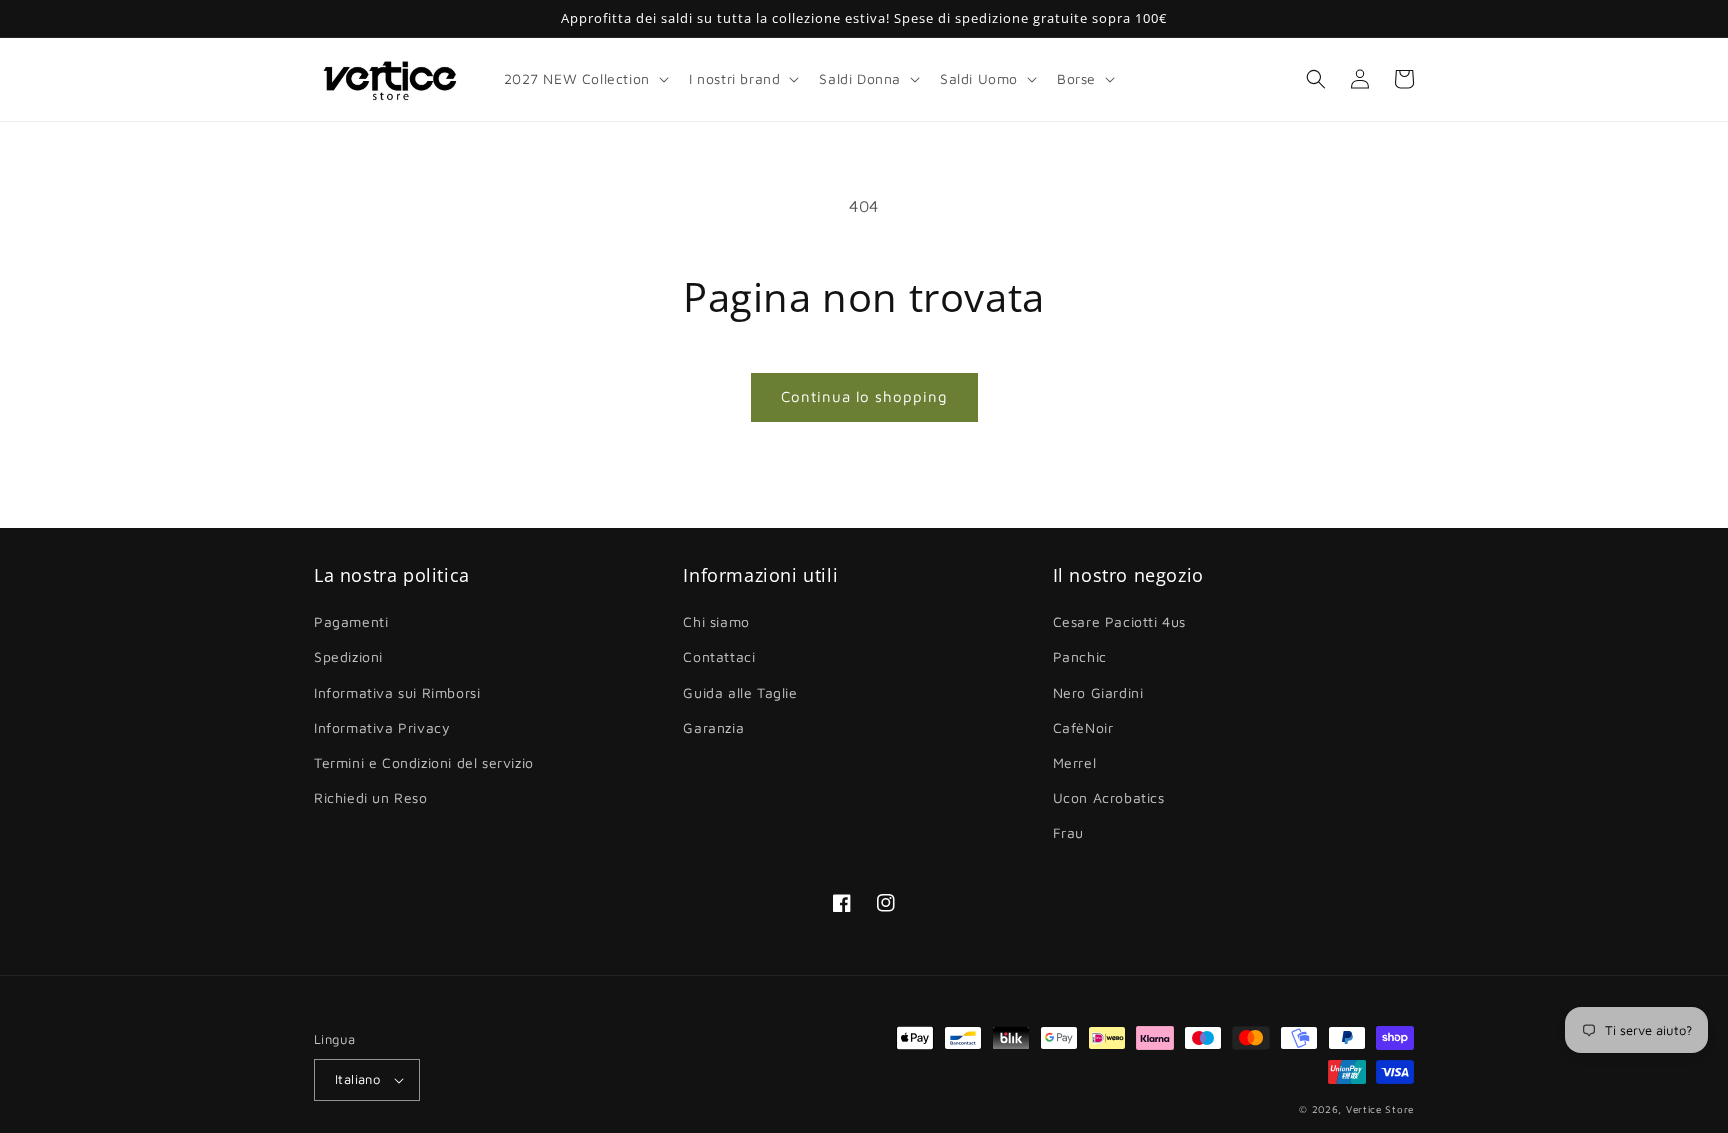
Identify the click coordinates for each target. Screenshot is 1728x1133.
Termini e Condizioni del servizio (424, 762)
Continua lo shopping (864, 396)
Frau (1068, 832)
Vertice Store (1380, 1109)
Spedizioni (348, 656)
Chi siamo (716, 621)
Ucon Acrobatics (1109, 797)
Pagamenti (351, 621)
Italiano (357, 1079)
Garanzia (713, 727)
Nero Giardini (1098, 692)
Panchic (1080, 656)
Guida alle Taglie (740, 692)
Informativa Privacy (382, 727)
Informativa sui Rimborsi (397, 692)
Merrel (1075, 762)
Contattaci (719, 656)
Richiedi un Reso (371, 797)
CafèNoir (1083, 727)
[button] (584, 79)
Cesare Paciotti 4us (1119, 621)
